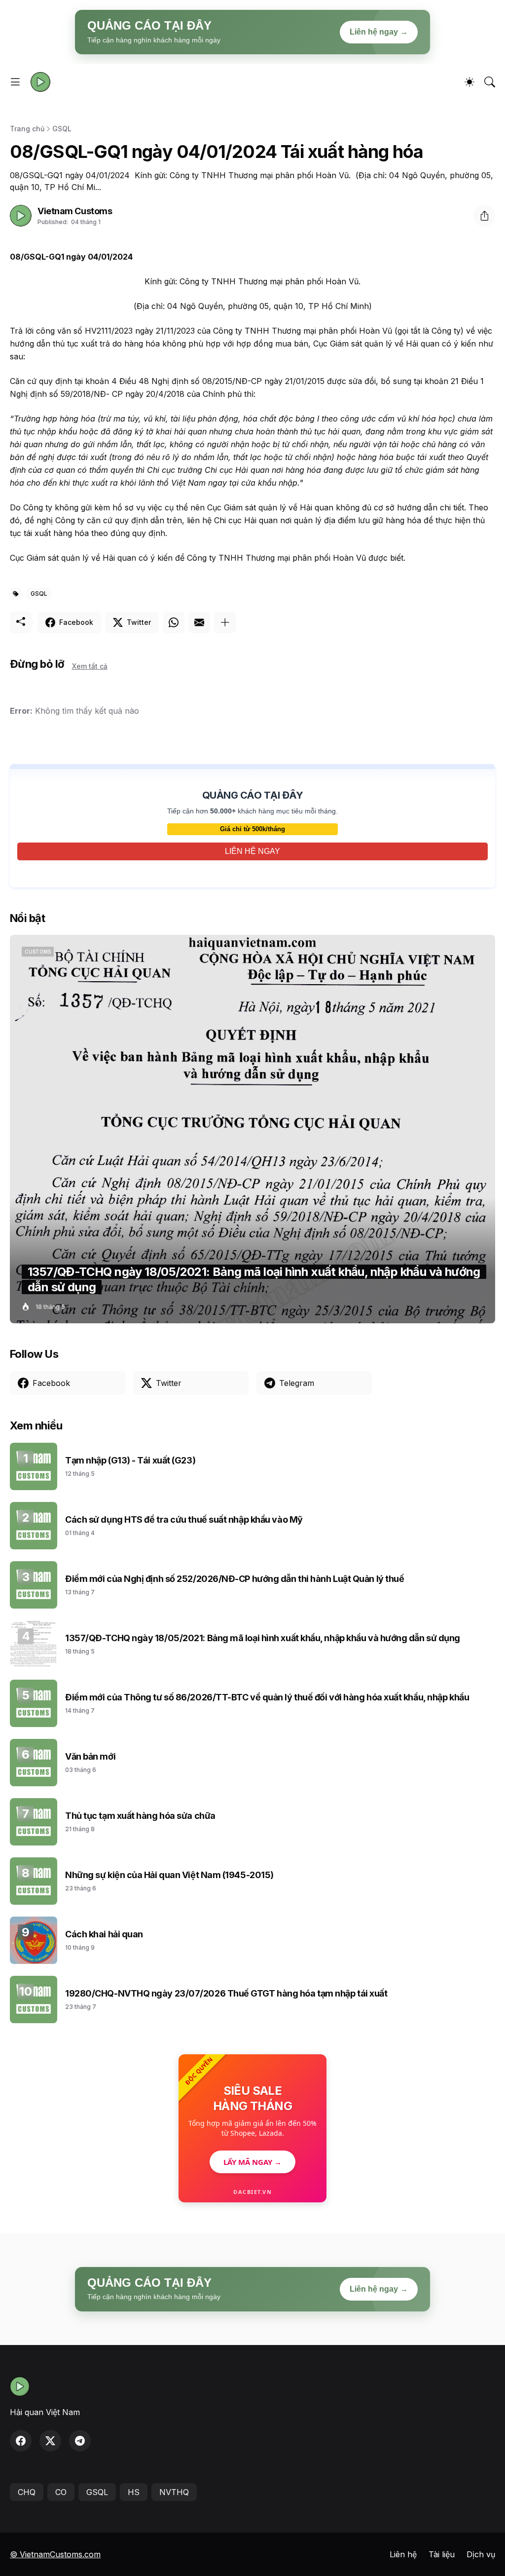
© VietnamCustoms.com (55, 2554)
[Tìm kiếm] (490, 82)
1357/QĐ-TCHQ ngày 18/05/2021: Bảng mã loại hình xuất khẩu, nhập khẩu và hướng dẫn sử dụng (263, 1638)
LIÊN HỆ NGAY (252, 851)
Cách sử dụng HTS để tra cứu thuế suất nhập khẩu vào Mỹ (184, 1519)
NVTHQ (174, 2492)
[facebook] (21, 2441)
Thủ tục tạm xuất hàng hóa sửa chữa (140, 1816)
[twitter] (50, 2441)
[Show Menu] (15, 82)
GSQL (62, 129)
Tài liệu (442, 2554)
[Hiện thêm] (225, 622)
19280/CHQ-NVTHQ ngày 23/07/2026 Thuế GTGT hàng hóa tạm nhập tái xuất (226, 1993)
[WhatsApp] (174, 622)
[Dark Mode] (469, 82)
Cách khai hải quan (104, 1934)
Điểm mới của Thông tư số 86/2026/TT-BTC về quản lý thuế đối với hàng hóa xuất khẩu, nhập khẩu (267, 1697)
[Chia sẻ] (484, 216)
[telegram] (80, 2441)
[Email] (199, 622)
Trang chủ (27, 129)
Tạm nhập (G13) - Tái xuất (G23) (130, 1460)
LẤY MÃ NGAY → (252, 2162)
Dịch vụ (481, 2554)
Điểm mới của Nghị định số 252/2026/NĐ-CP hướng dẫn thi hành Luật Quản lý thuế (234, 1579)
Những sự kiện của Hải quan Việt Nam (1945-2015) (169, 1875)
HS (134, 2492)
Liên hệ (403, 2554)
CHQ (27, 2492)
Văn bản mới (90, 1756)
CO (61, 2492)
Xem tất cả (90, 666)
